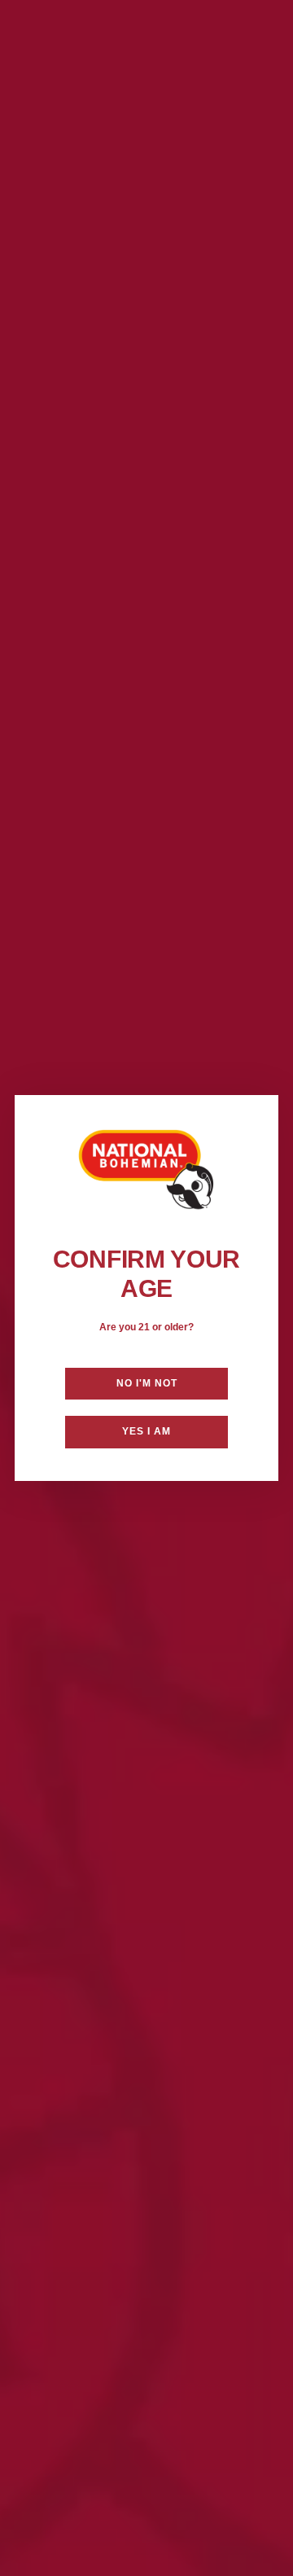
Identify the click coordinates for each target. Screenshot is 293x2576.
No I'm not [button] (147, 1383)
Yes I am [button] (146, 1431)
